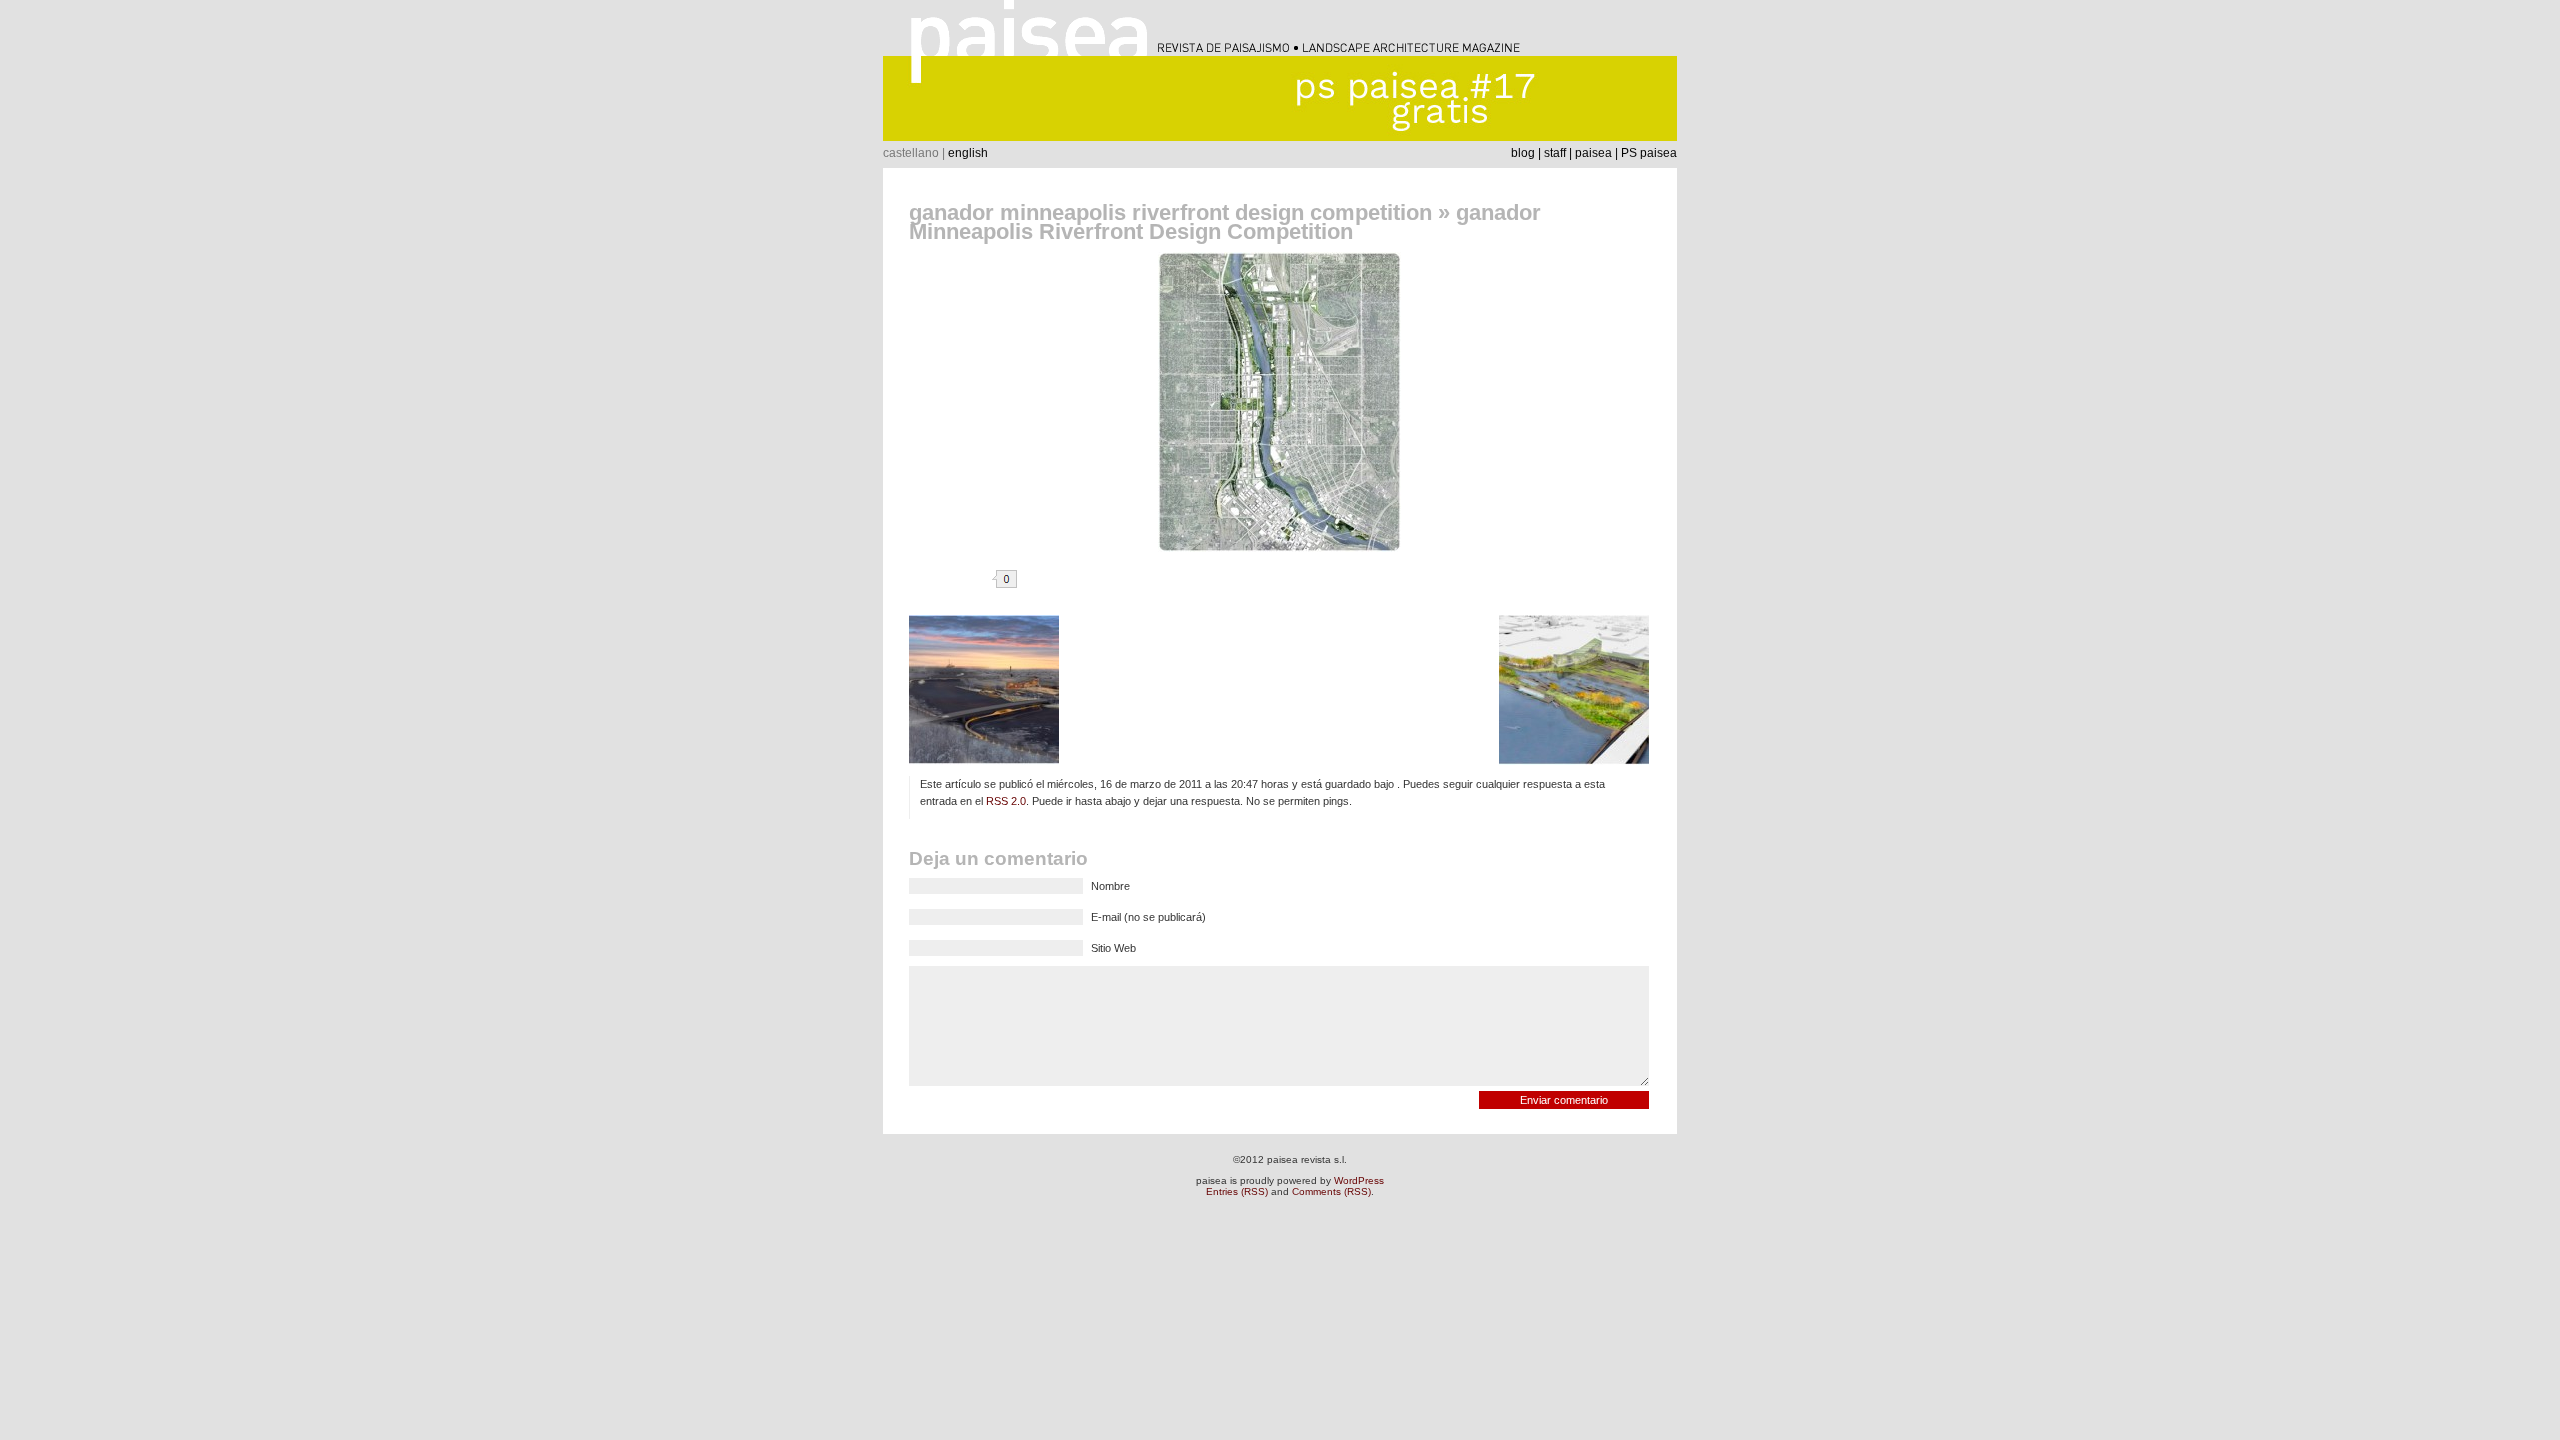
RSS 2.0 (1006, 801)
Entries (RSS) (1237, 1191)
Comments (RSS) (1331, 1191)
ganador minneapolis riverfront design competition (1170, 212)
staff (1555, 153)
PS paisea (1649, 153)
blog (1523, 153)
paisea (1593, 153)
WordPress (1359, 1180)
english (968, 153)
